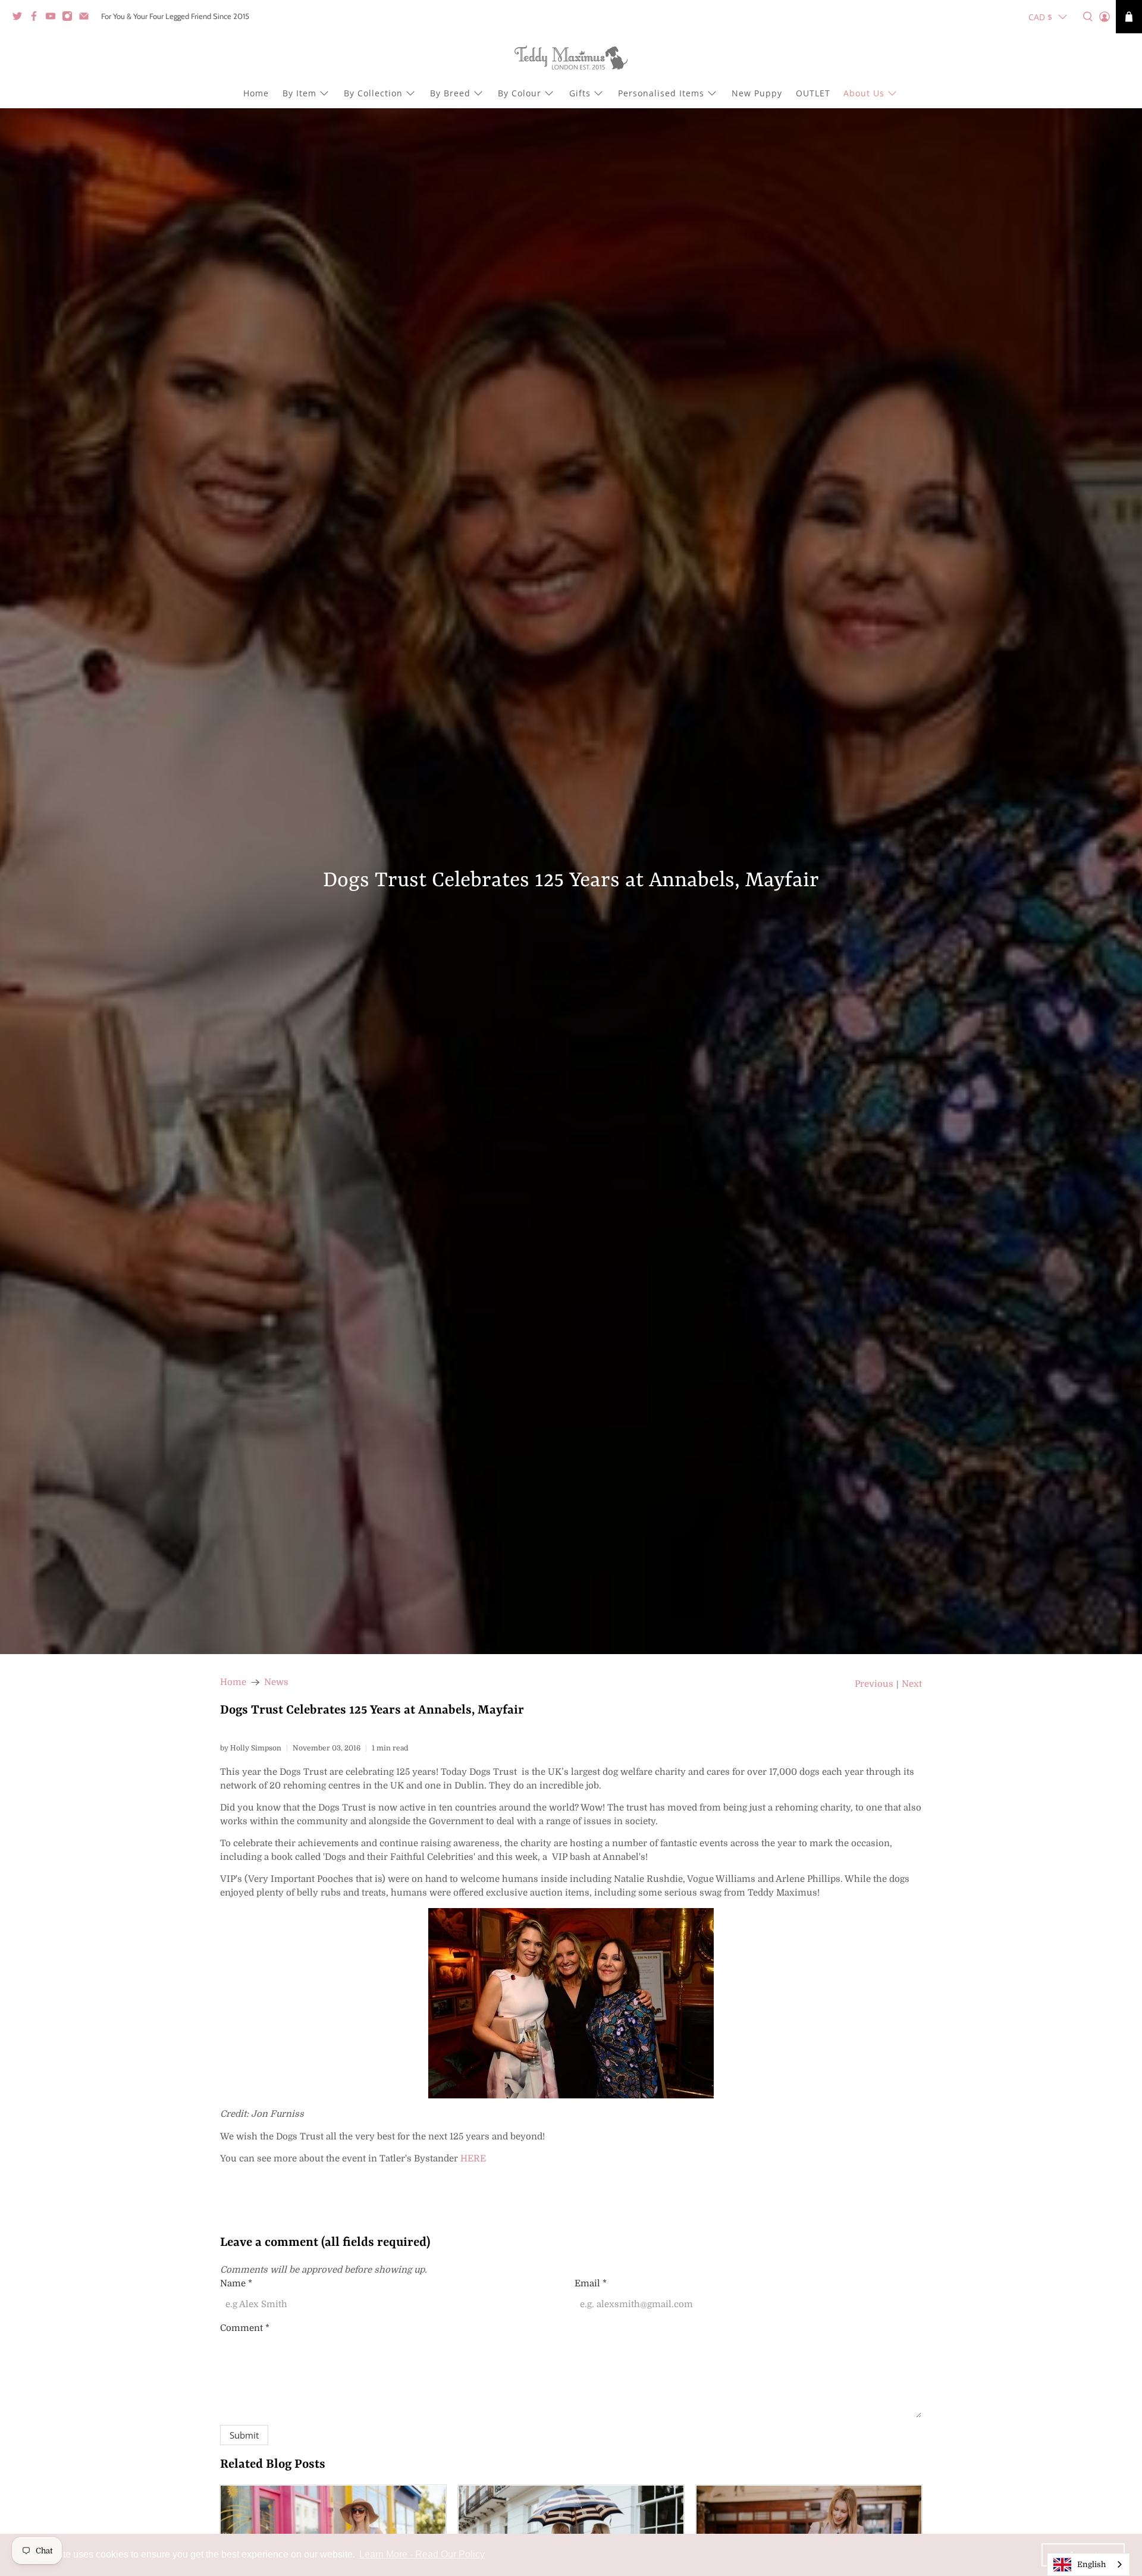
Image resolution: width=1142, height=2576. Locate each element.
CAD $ (1040, 17)
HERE (473, 2158)
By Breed (450, 93)
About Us (864, 93)
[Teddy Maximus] (571, 59)
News (276, 1682)
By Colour (520, 93)
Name (236, 2283)
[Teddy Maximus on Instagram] (70, 18)
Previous (874, 1684)
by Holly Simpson (251, 1748)
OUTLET (813, 93)
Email (591, 2283)
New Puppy (757, 93)
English (1091, 2564)
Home (256, 93)
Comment (245, 2328)
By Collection (373, 93)
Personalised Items (661, 93)
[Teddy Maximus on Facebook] (37, 18)
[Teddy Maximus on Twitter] (20, 18)
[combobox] (1088, 2564)
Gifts (580, 93)
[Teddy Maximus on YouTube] (54, 18)
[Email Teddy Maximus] (87, 18)
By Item (299, 93)
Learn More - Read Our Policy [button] (422, 2554)
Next (912, 1684)
